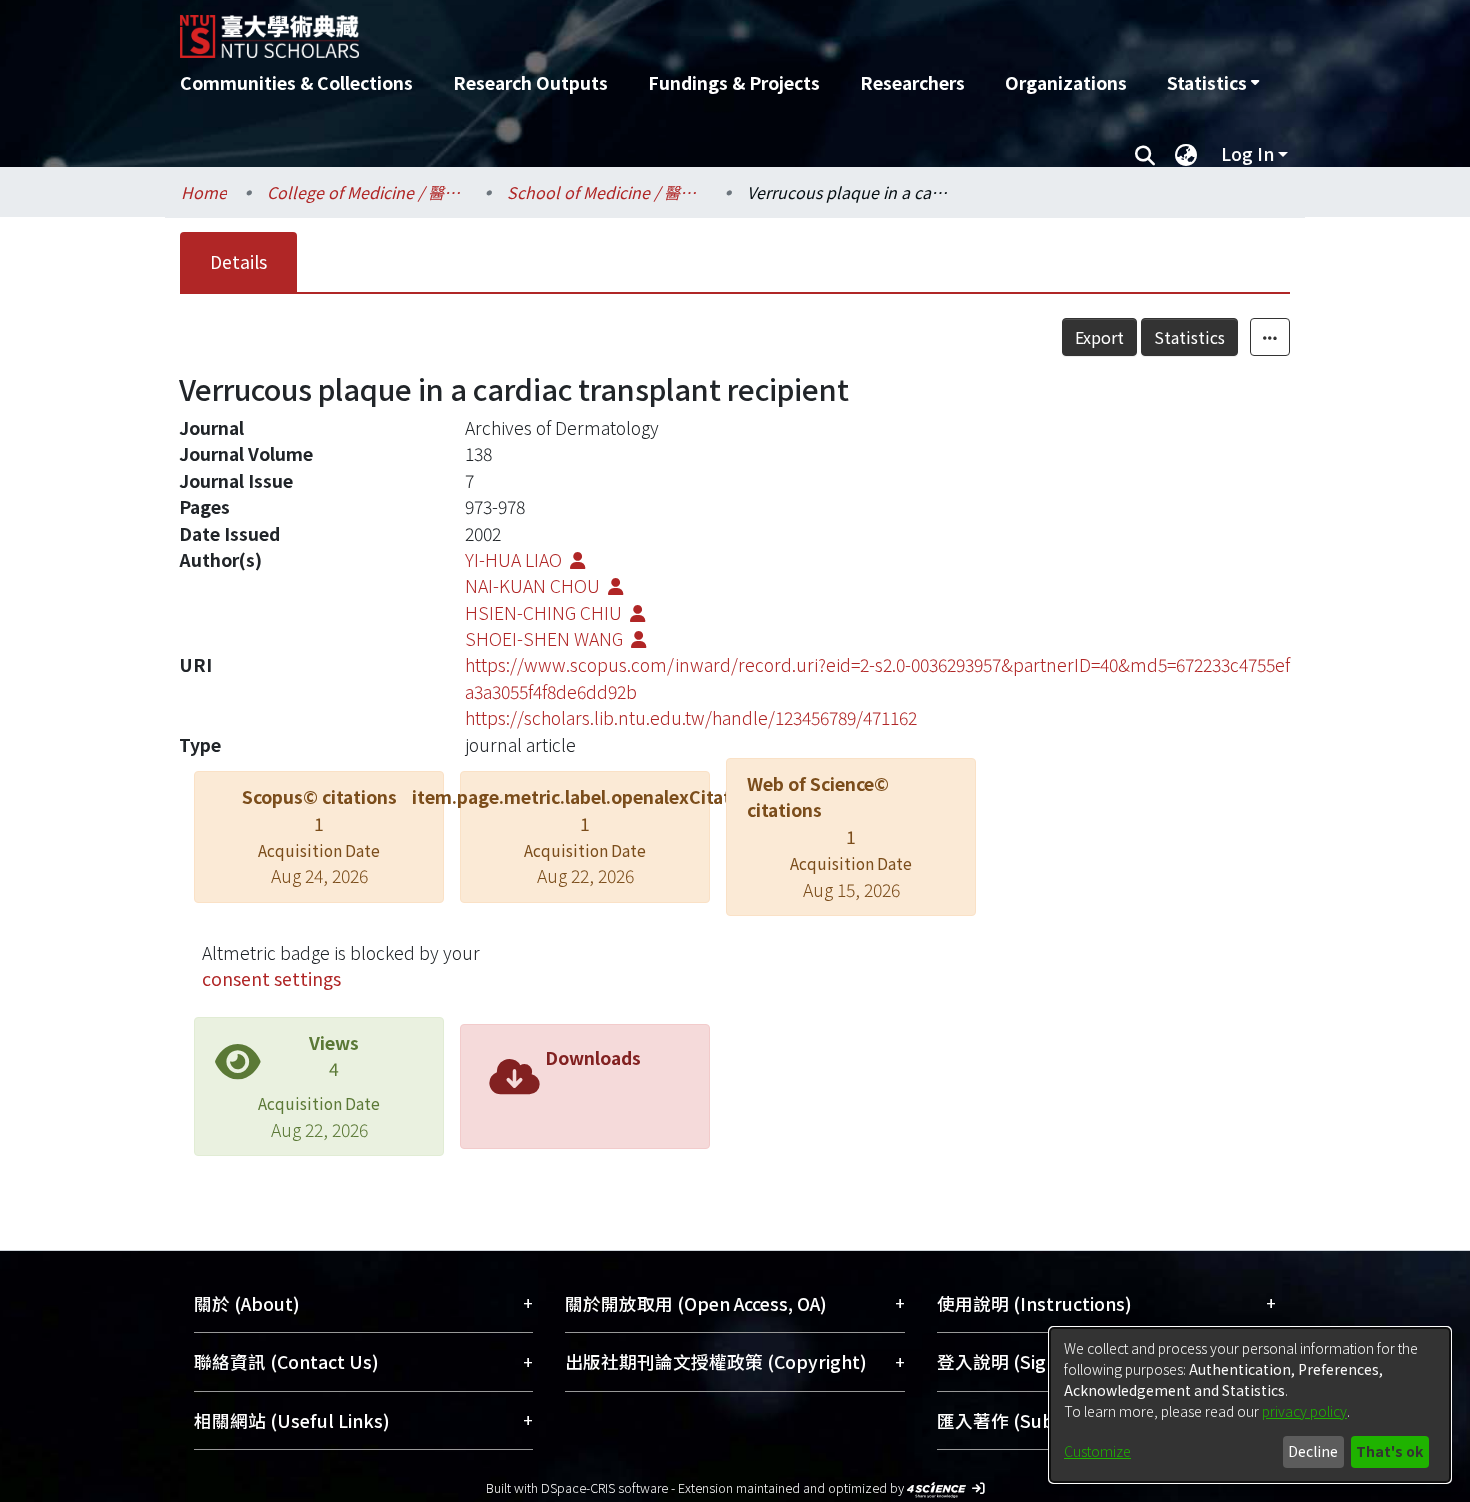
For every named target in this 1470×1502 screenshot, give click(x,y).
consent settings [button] (271, 978)
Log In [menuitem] (1247, 153)
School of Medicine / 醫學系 (607, 192)
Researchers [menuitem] (912, 82)
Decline (1313, 1451)
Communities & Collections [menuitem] (296, 82)
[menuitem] (1213, 83)
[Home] (627, 29)
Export (1099, 337)
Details (238, 261)
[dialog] (1250, 1405)
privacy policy (1304, 1411)
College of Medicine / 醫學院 (367, 192)
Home (204, 192)
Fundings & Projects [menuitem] (734, 82)
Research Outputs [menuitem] (530, 82)
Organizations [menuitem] (1066, 82)
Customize (1097, 1451)
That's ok (1389, 1451)
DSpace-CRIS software (604, 1487)
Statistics (1189, 337)
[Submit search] (1144, 154)
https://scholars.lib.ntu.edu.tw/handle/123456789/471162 (691, 717)
